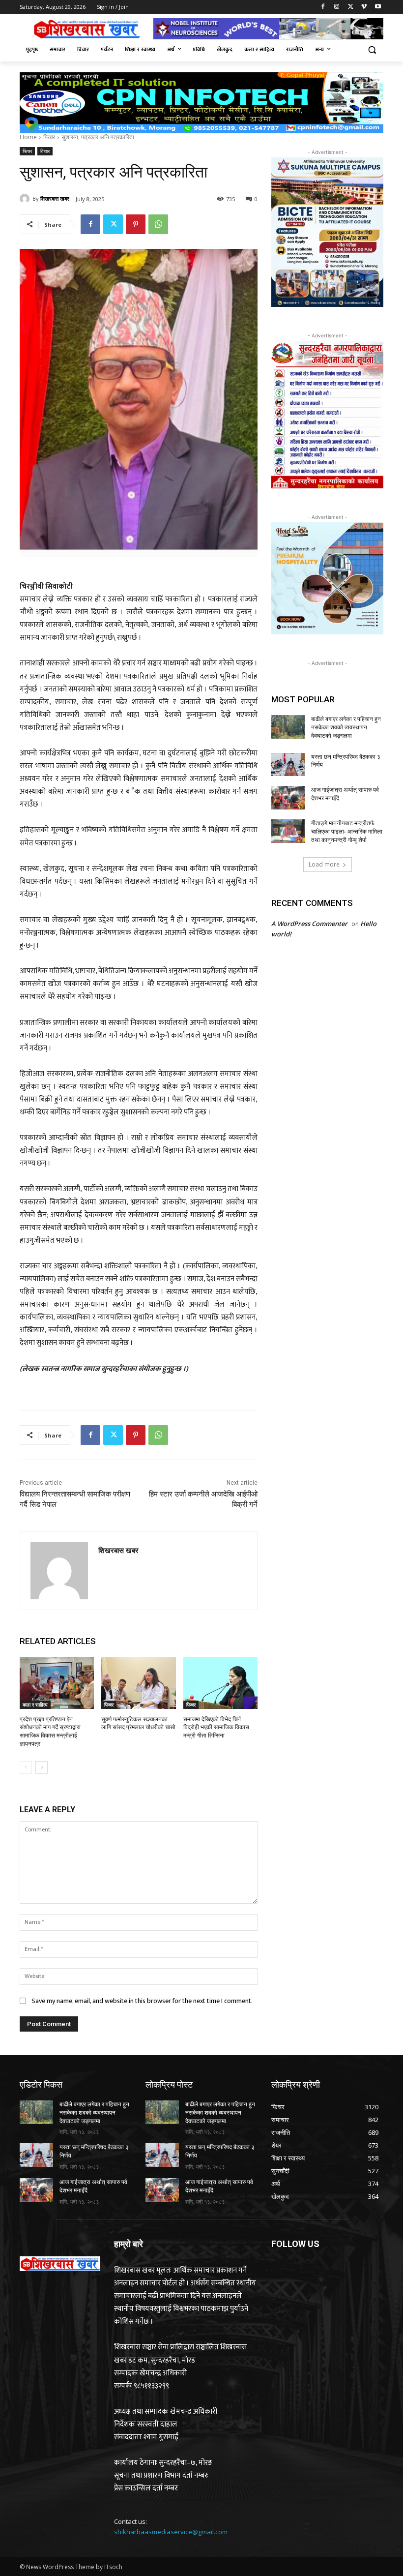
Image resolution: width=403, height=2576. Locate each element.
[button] (372, 50)
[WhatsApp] (158, 224)
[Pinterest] (136, 224)
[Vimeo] (364, 7)
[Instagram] (337, 7)
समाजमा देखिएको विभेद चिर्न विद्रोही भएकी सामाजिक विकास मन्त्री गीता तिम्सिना (216, 1728)
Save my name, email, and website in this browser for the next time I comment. (142, 2001)
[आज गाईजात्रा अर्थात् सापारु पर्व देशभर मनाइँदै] (288, 798)
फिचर (49, 137)
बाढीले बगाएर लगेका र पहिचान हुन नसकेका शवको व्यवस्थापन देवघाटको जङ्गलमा (346, 727)
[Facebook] (323, 7)
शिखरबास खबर (55, 198)
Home (28, 137)
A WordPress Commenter (309, 924)
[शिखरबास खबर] (26, 199)
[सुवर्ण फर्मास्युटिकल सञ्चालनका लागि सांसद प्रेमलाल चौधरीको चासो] (138, 1683)
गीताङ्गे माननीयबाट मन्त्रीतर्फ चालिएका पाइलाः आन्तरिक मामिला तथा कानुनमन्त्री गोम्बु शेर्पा (347, 832)
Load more (324, 864)
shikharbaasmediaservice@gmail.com (171, 2532)
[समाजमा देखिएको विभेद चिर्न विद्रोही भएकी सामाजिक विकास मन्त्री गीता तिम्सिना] (220, 1683)
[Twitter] (351, 7)
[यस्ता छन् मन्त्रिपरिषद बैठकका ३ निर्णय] (288, 765)
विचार (45, 151)
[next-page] (42, 1767)
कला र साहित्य (35, 1705)
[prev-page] (26, 1767)
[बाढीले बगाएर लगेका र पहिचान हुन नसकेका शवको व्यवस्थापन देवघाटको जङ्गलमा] (288, 727)
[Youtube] (378, 7)
